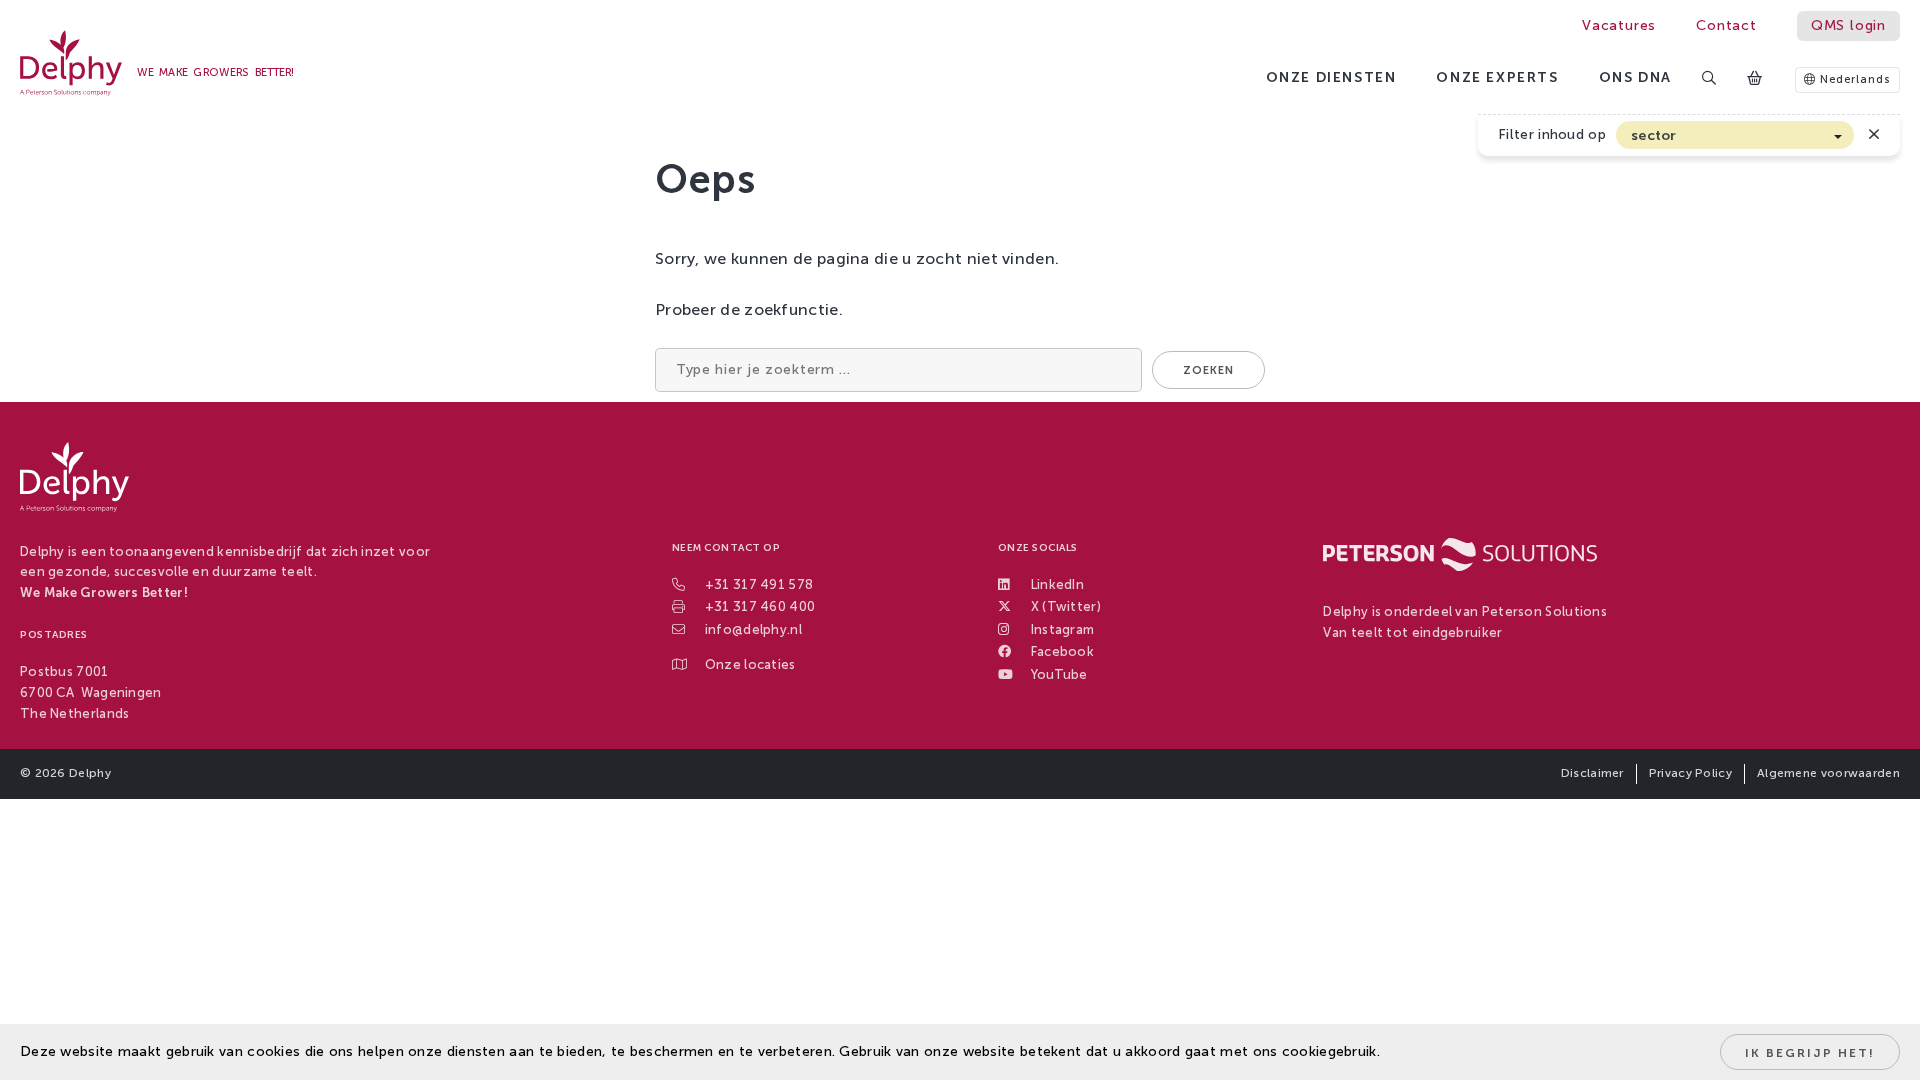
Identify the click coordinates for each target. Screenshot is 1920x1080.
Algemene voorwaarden (1828, 773)
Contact (1726, 25)
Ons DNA (1635, 77)
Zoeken (1208, 370)
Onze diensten (1331, 77)
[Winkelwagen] (1756, 79)
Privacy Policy (1690, 773)
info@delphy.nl (753, 629)
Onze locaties (750, 664)
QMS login (1848, 25)
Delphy (90, 773)
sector (1654, 135)
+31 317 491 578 (759, 584)
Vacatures (1619, 25)
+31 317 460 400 (760, 606)
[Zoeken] (1710, 79)
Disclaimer (1592, 773)
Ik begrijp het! (1810, 1053)
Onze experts (1497, 77)
